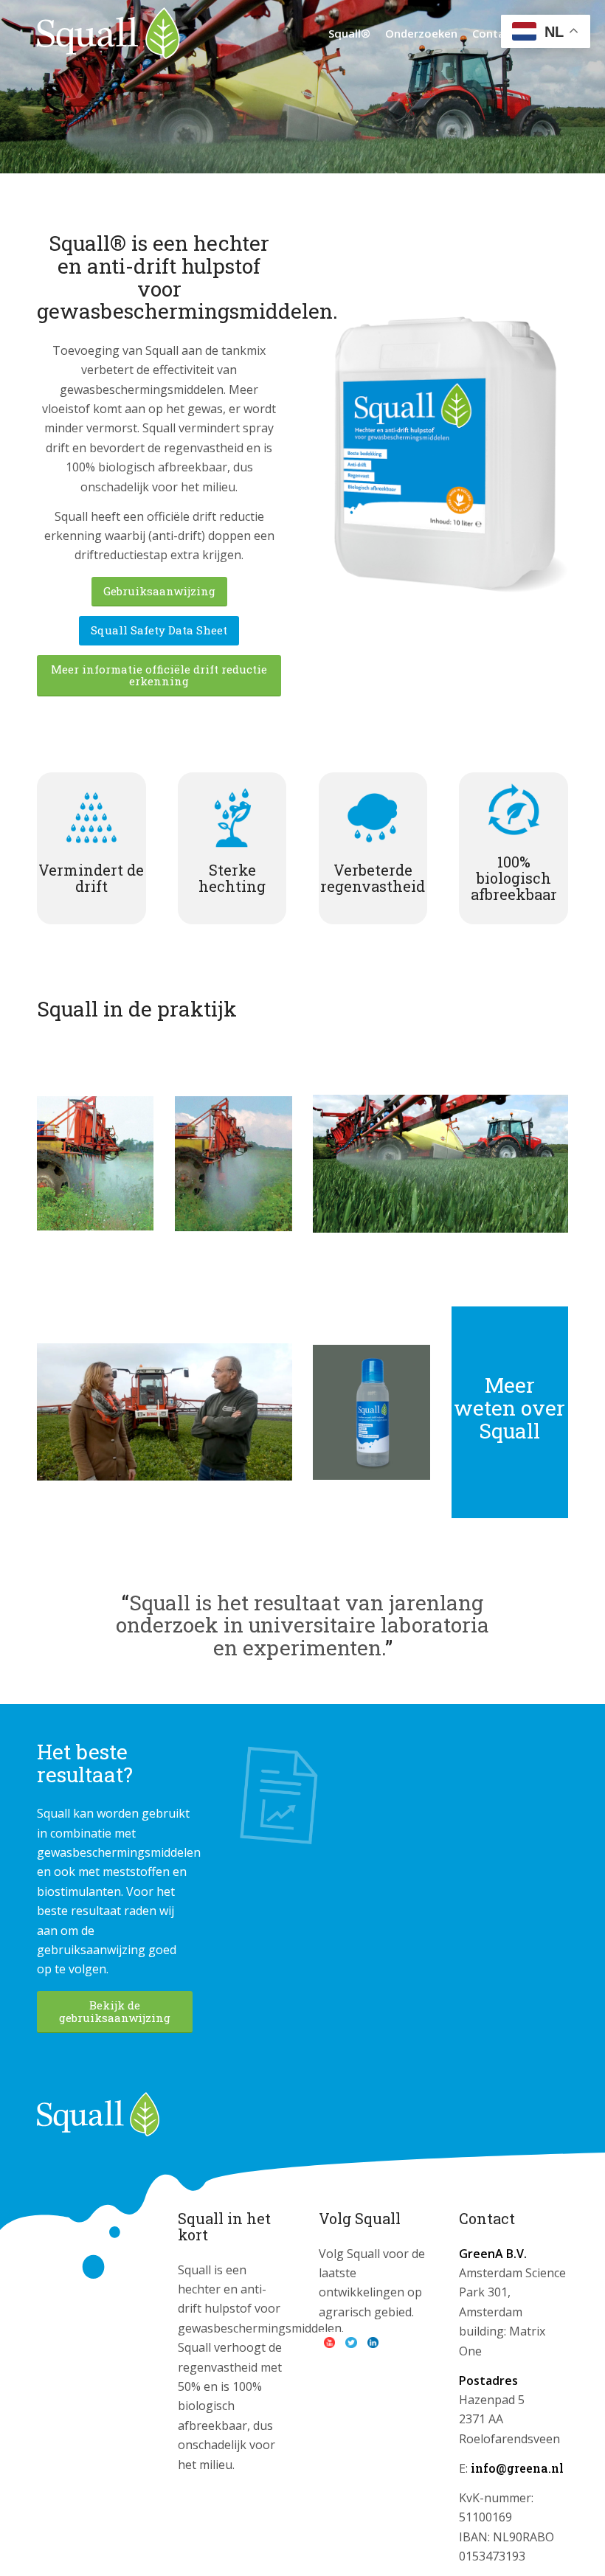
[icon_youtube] (330, 2343)
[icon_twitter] (351, 2343)
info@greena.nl (517, 2468)
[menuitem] (349, 33)
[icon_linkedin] (373, 2343)
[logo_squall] (108, 33)
